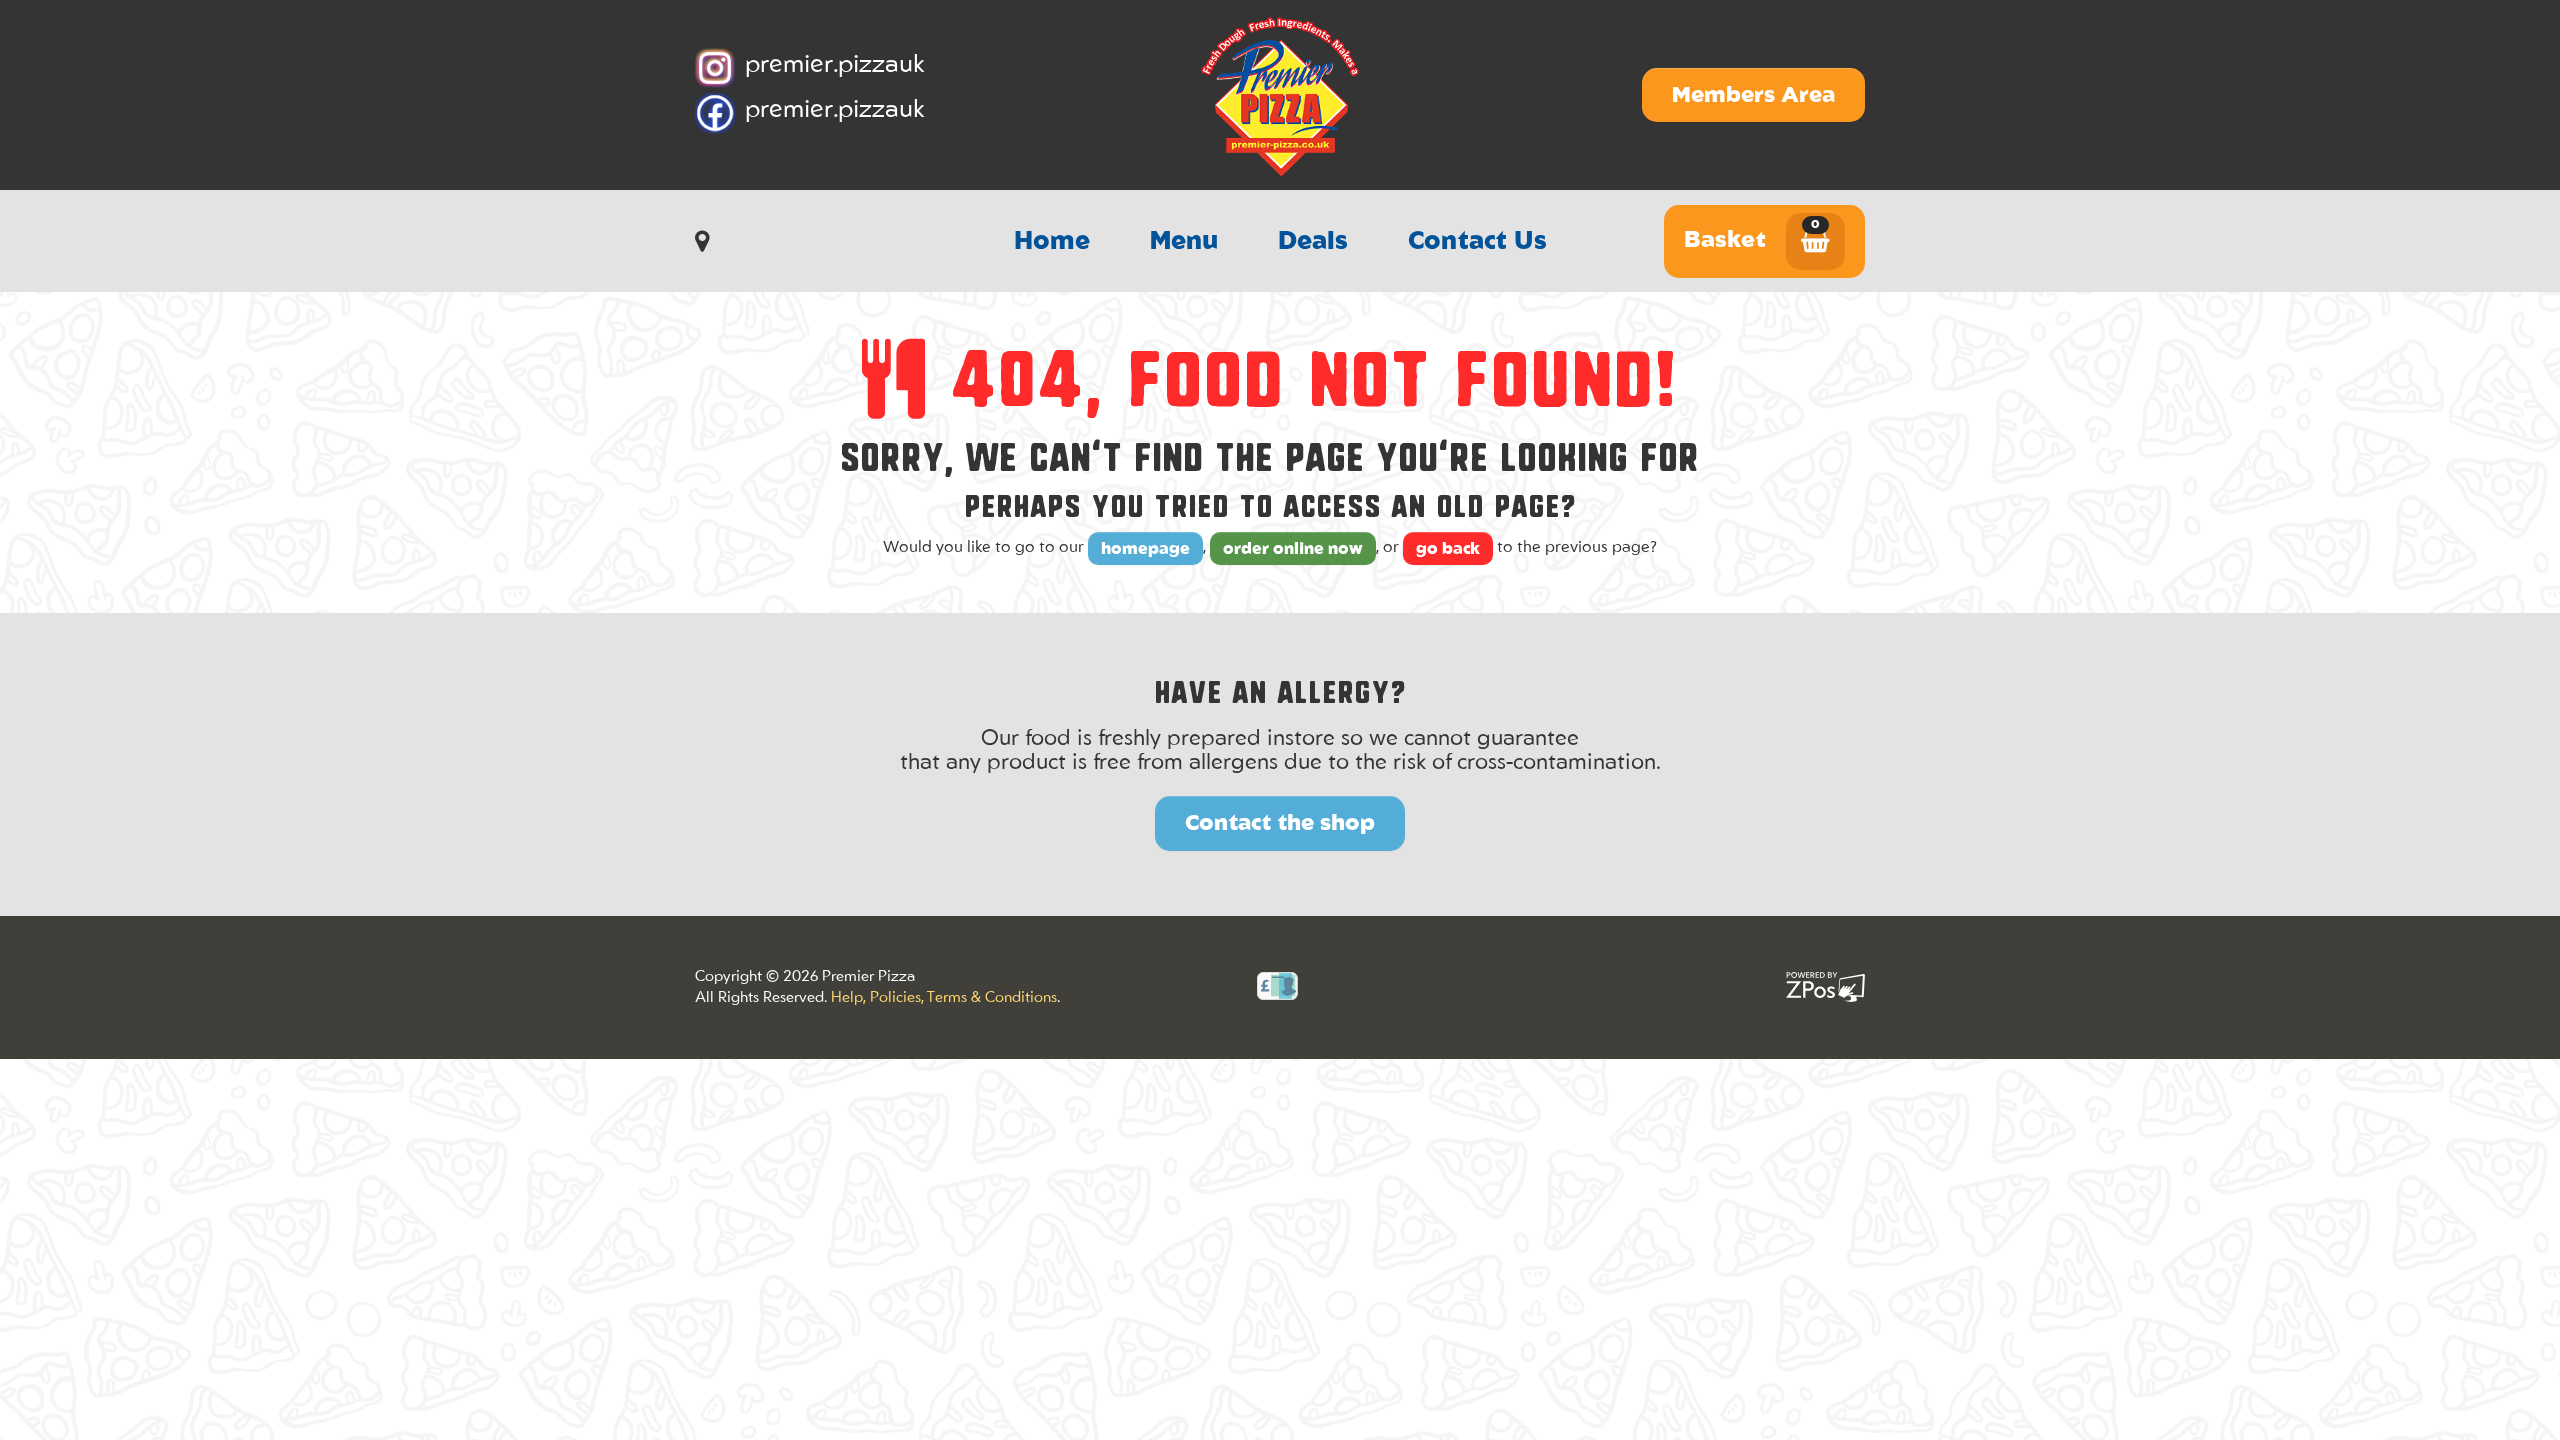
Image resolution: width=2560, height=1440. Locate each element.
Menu (1184, 242)
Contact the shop (1280, 824)
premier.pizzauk (834, 65)
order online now (1293, 549)
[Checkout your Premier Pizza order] (1815, 245)
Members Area (1753, 96)
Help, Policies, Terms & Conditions (944, 998)
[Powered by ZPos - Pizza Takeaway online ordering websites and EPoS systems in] (1825, 987)
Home (1052, 242)
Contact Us (1477, 242)
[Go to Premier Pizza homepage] (1280, 95)
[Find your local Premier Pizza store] (707, 243)
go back (1448, 549)
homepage (1145, 549)
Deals (1313, 242)
